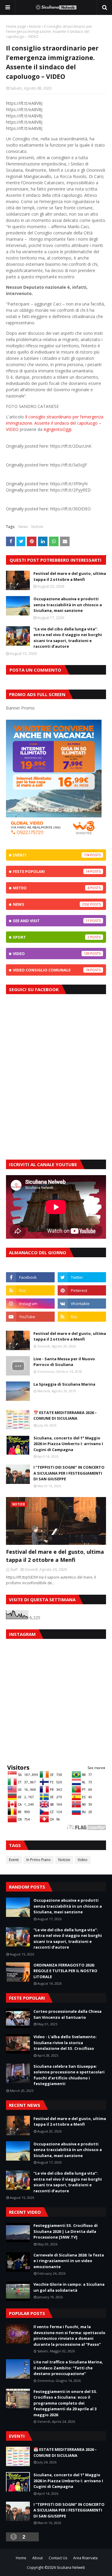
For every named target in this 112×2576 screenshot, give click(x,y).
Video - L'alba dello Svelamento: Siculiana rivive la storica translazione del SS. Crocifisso (65, 2042)
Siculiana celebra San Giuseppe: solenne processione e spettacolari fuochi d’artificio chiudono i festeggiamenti (69, 2075)
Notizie (35, 26)
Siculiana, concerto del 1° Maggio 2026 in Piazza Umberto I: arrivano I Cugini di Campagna (68, 1444)
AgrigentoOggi (57, 429)
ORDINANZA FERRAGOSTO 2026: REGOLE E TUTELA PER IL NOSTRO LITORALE (65, 1971)
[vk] (82, 1304)
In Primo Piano (39, 1860)
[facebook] (30, 1277)
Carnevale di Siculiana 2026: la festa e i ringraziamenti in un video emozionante (69, 2261)
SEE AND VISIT (51, 921)
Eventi (51, 855)
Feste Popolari (51, 871)
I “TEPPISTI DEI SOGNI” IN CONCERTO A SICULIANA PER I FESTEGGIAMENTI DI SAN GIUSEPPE (69, 1473)
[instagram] (30, 1304)
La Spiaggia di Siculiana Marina (64, 1384)
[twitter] (82, 1277)
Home (21, 2558)
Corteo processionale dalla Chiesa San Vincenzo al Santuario (67, 2014)
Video (51, 954)
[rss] (30, 1290)
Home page (16, 26)
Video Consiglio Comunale (51, 970)
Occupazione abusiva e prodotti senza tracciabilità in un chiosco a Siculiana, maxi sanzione (68, 605)
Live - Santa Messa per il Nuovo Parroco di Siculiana (64, 1362)
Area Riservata (85, 2558)
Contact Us (58, 2558)
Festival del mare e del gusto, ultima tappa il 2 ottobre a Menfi (70, 576)
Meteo (51, 888)
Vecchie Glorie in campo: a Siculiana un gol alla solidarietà (69, 2287)
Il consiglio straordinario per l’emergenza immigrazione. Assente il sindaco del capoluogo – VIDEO (55, 423)
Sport (51, 937)
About (37, 2558)
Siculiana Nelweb (71, 2567)
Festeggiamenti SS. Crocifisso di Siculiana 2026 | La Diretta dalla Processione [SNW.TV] (66, 2231)
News (23, 527)
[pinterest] (82, 1290)
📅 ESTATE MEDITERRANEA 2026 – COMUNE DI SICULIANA (65, 1416)
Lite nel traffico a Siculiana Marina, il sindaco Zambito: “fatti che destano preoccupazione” (68, 2368)
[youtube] (30, 1317)
